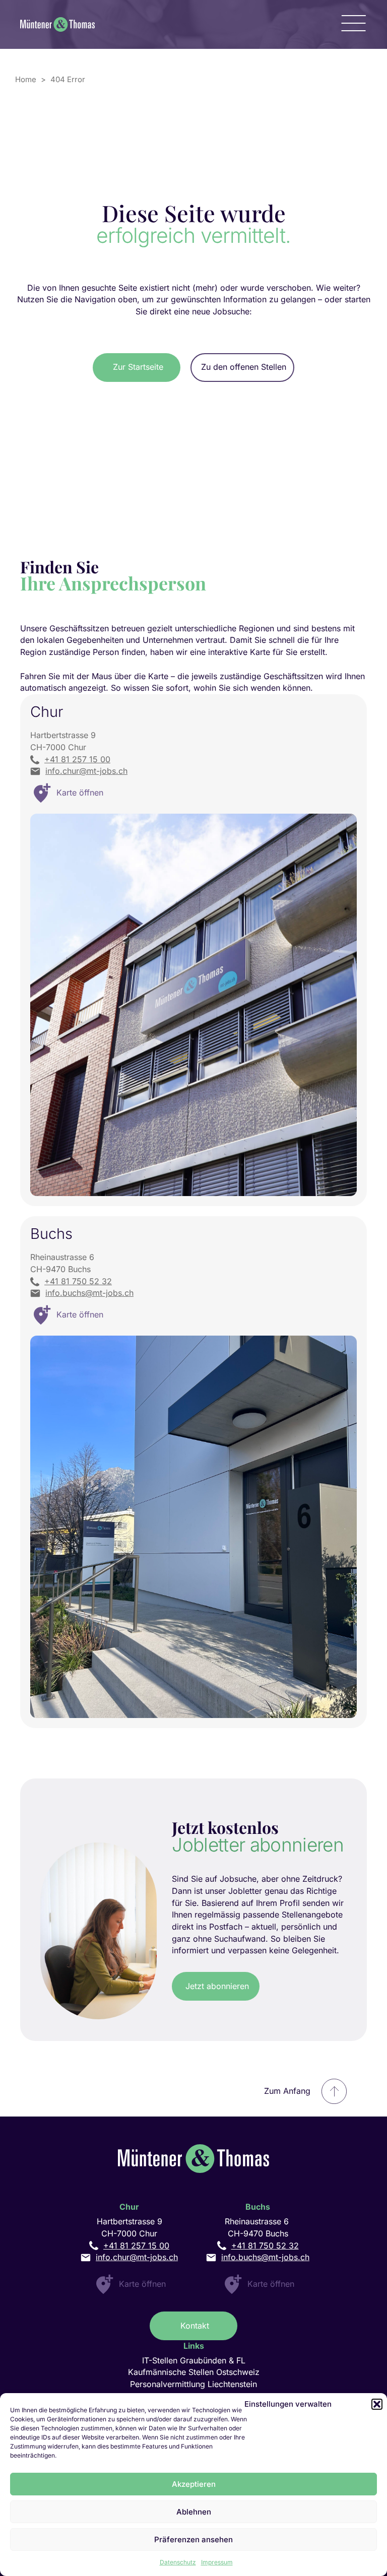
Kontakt (195, 2326)
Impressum (217, 2562)
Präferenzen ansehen (193, 2539)
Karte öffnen (142, 2284)
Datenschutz (178, 2562)
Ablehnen (194, 2512)
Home (26, 79)
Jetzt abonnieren (217, 1986)
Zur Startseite (138, 367)
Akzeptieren (194, 2484)
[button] (377, 2404)
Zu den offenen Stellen (244, 367)
